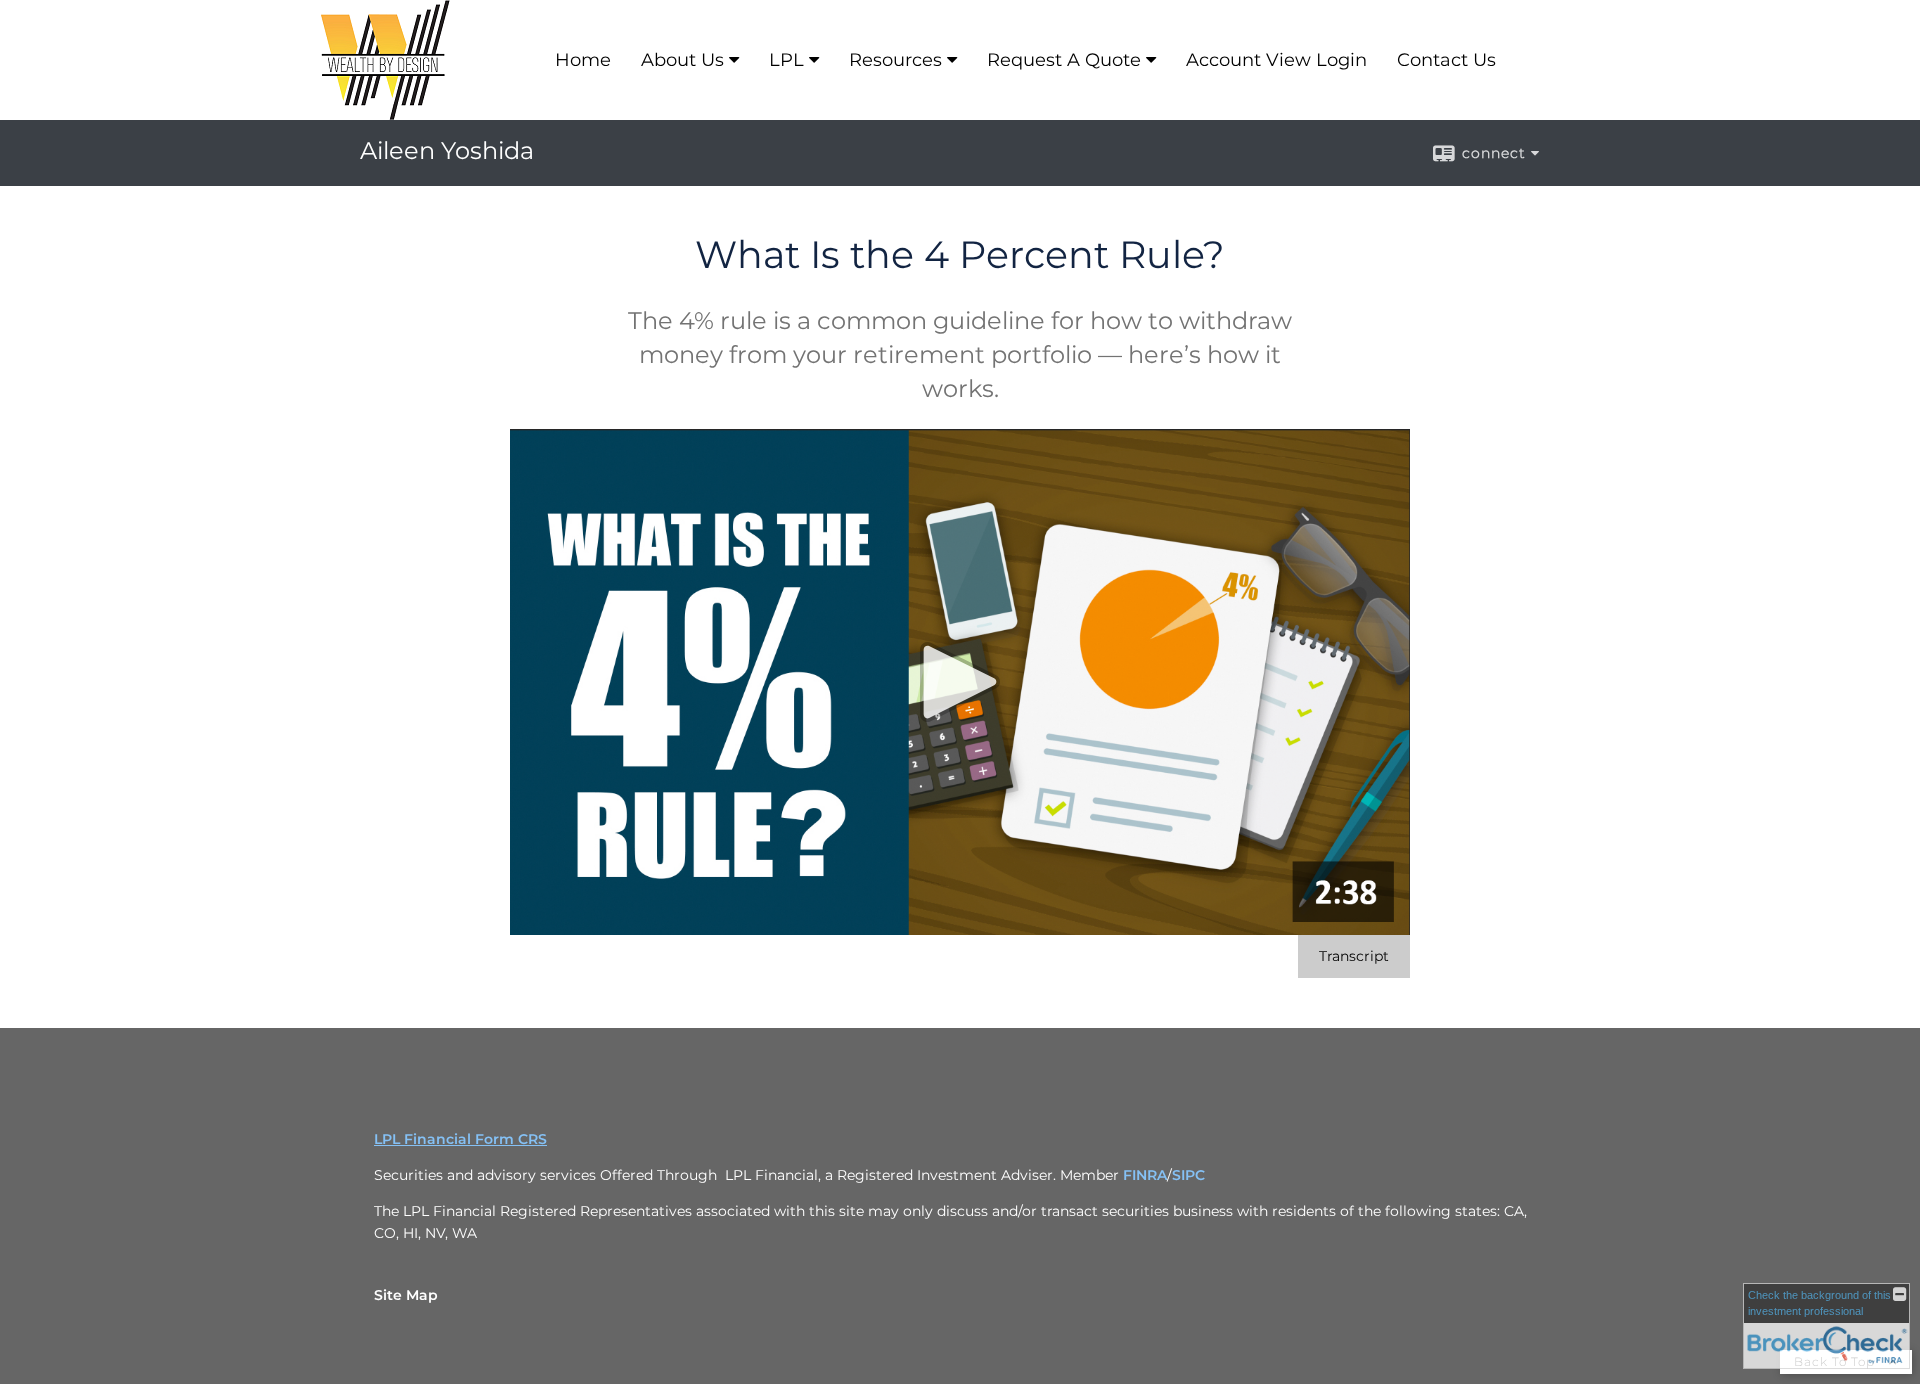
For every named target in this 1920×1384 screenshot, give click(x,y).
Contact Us (1446, 60)
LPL (786, 60)
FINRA (1145, 1175)
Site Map (406, 1295)
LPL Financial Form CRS (460, 1139)
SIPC (1188, 1175)
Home (583, 60)
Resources (895, 60)
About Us (682, 60)
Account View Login (1276, 60)
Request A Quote (1064, 60)
